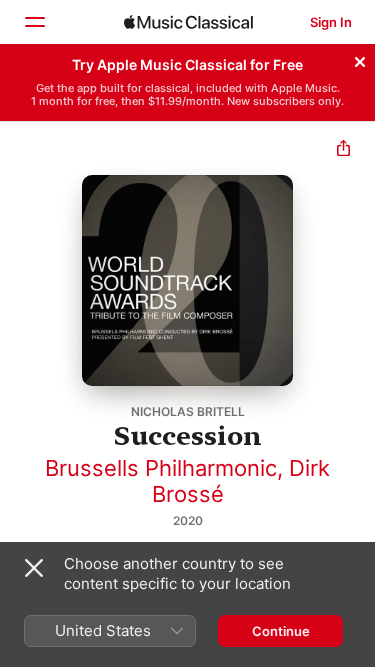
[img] (188, 22)
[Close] (360, 59)
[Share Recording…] (343, 150)
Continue (281, 631)
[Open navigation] (34, 22)
